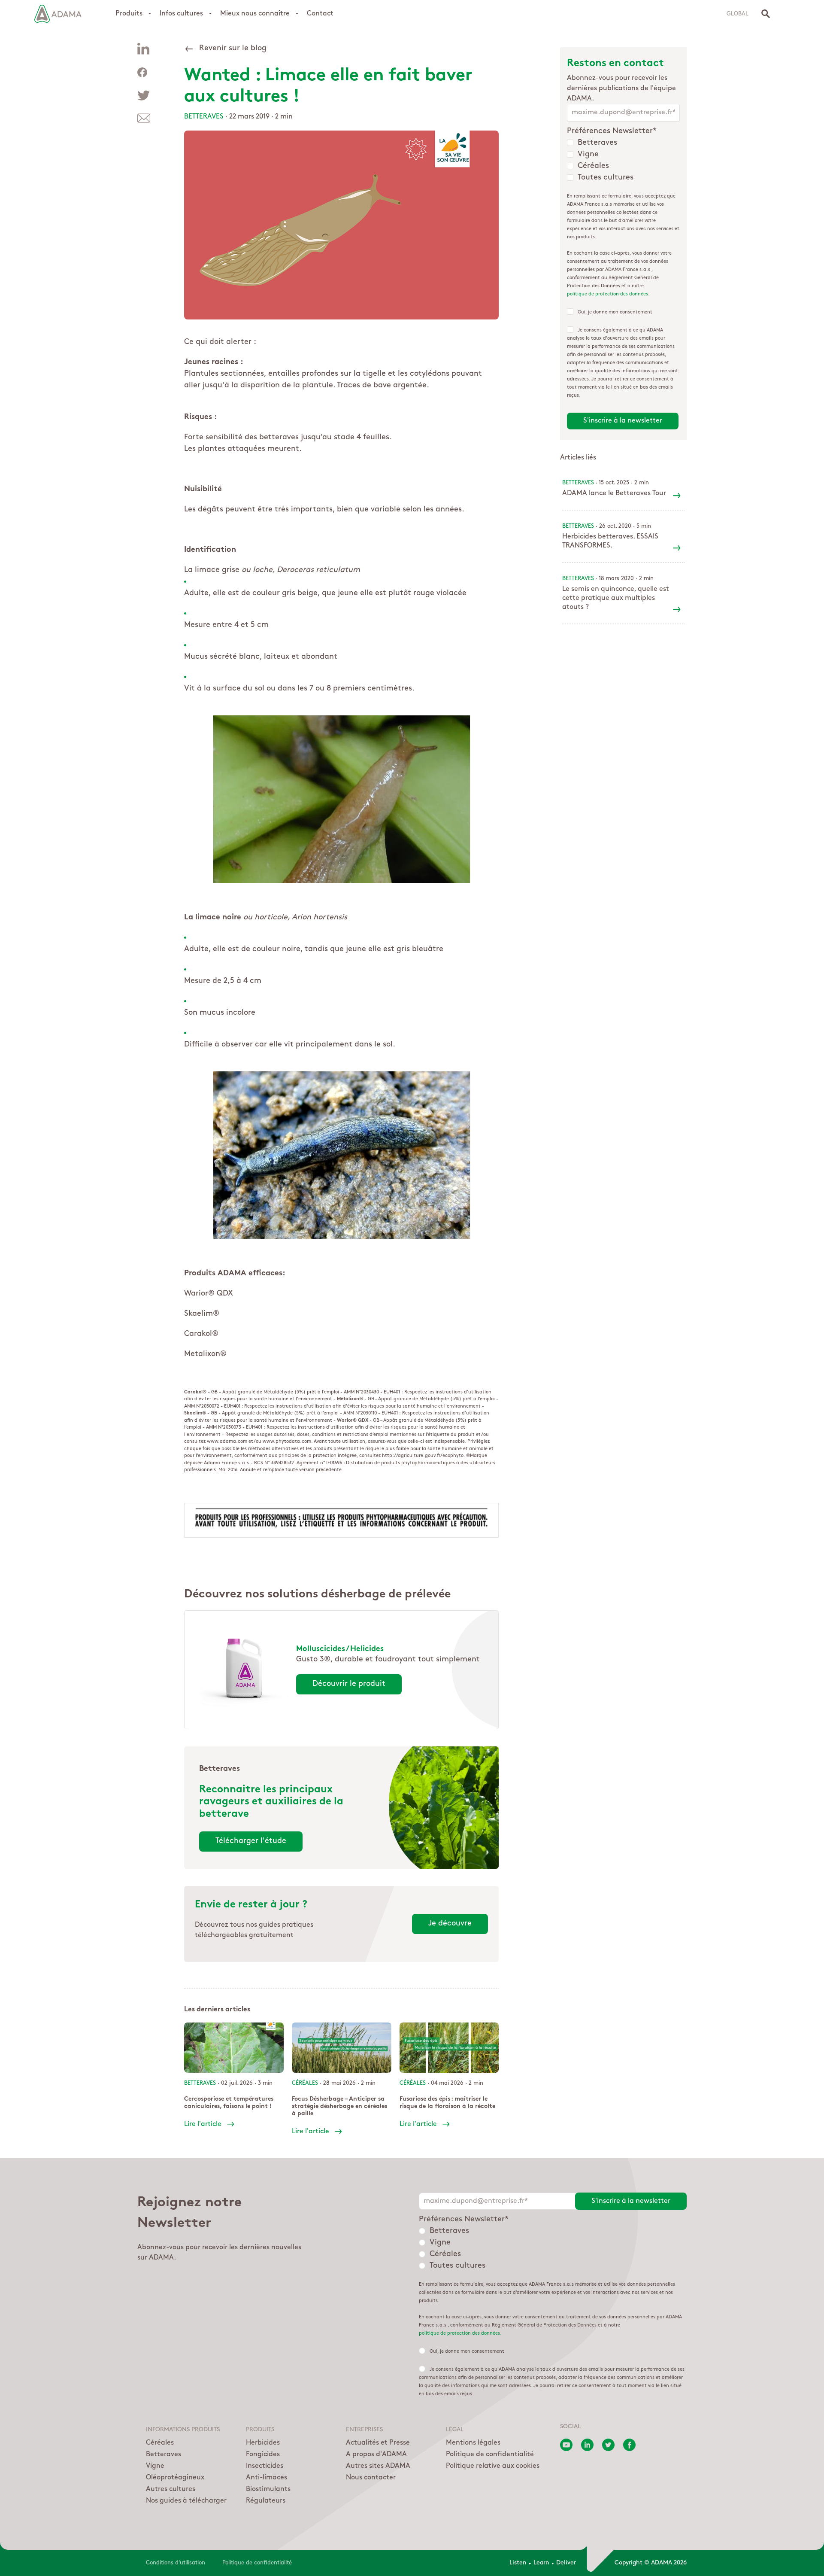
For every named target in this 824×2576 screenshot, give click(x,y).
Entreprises (364, 2430)
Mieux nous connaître (255, 14)
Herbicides (263, 2443)
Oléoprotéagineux (175, 2478)
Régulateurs (266, 2501)
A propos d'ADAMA (376, 2454)
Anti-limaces (267, 2478)
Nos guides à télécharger (186, 2501)
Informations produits (183, 2430)
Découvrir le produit (349, 1684)
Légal (455, 2430)
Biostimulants (268, 2489)
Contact (320, 14)
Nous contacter (371, 2478)
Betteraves (204, 117)
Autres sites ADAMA (378, 2466)
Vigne (155, 2466)
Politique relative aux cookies (493, 2466)
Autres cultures (171, 2489)
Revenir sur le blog (233, 49)
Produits (129, 14)
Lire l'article (203, 2124)
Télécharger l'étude (251, 1841)
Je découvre (450, 1924)
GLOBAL (738, 14)
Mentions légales (473, 2443)
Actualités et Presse (378, 2443)
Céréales (160, 2443)
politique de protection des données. (608, 294)
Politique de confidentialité (490, 2454)
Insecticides (265, 2466)
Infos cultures (181, 14)
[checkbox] (623, 161)
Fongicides (263, 2454)
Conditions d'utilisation (176, 2563)
